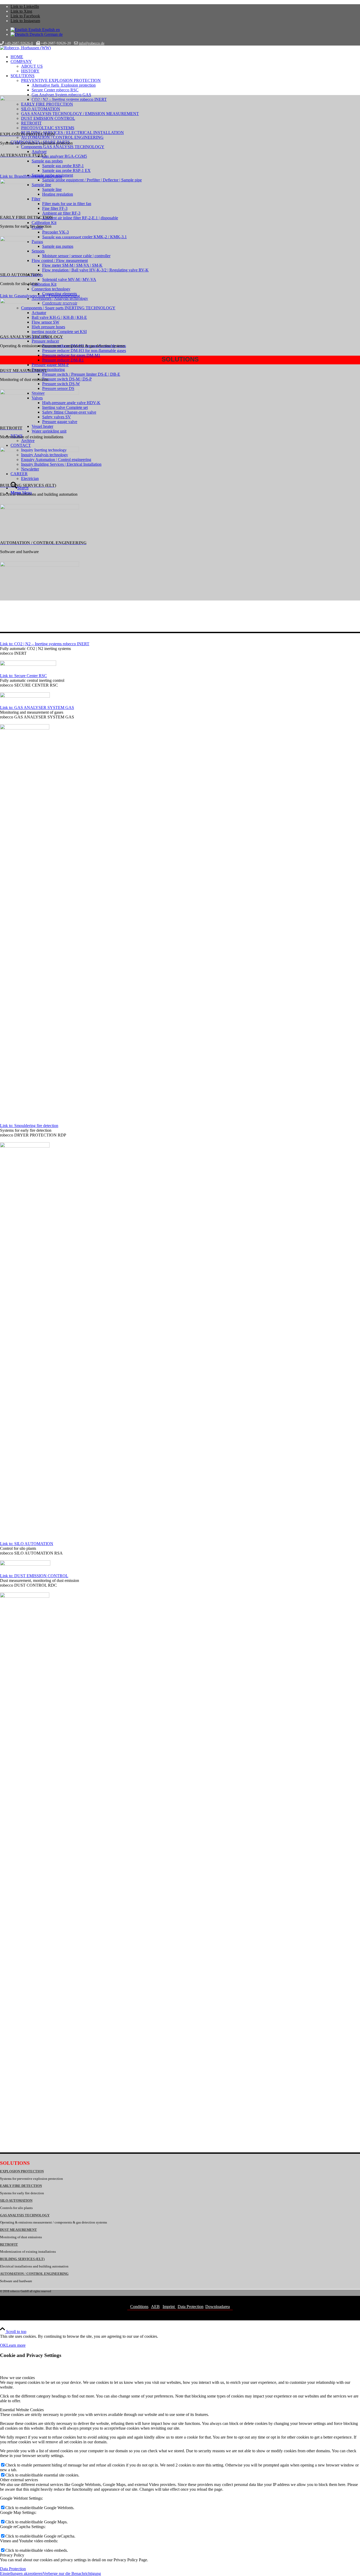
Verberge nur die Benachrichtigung (72, 2573)
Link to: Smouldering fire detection (29, 1126)
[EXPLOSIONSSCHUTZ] (40, 99)
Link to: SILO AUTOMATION (27, 1544)
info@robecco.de (92, 43)
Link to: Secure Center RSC (23, 676)
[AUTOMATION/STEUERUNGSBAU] (40, 565)
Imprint (169, 2307)
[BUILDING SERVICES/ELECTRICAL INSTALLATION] (40, 508)
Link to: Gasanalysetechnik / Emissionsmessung (40, 296)
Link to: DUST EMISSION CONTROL (34, 1576)
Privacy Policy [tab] (12, 2555)
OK (3, 2345)
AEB (155, 2307)
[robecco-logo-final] (25, 48)
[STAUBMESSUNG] (40, 393)
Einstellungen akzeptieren (21, 2573)
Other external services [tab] (19, 2480)
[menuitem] (185, 57)
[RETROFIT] (40, 451)
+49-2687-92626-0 (19, 43)
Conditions (139, 2307)
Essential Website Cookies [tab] (22, 2410)
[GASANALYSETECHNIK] (40, 302)
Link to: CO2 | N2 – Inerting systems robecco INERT (45, 644)
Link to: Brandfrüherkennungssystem (31, 176)
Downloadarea (218, 2307)
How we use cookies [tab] (17, 2378)
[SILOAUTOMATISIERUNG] (40, 240)
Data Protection (191, 2307)
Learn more (16, 2345)
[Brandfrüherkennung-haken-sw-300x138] (40, 183)
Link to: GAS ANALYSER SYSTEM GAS (37, 708)
